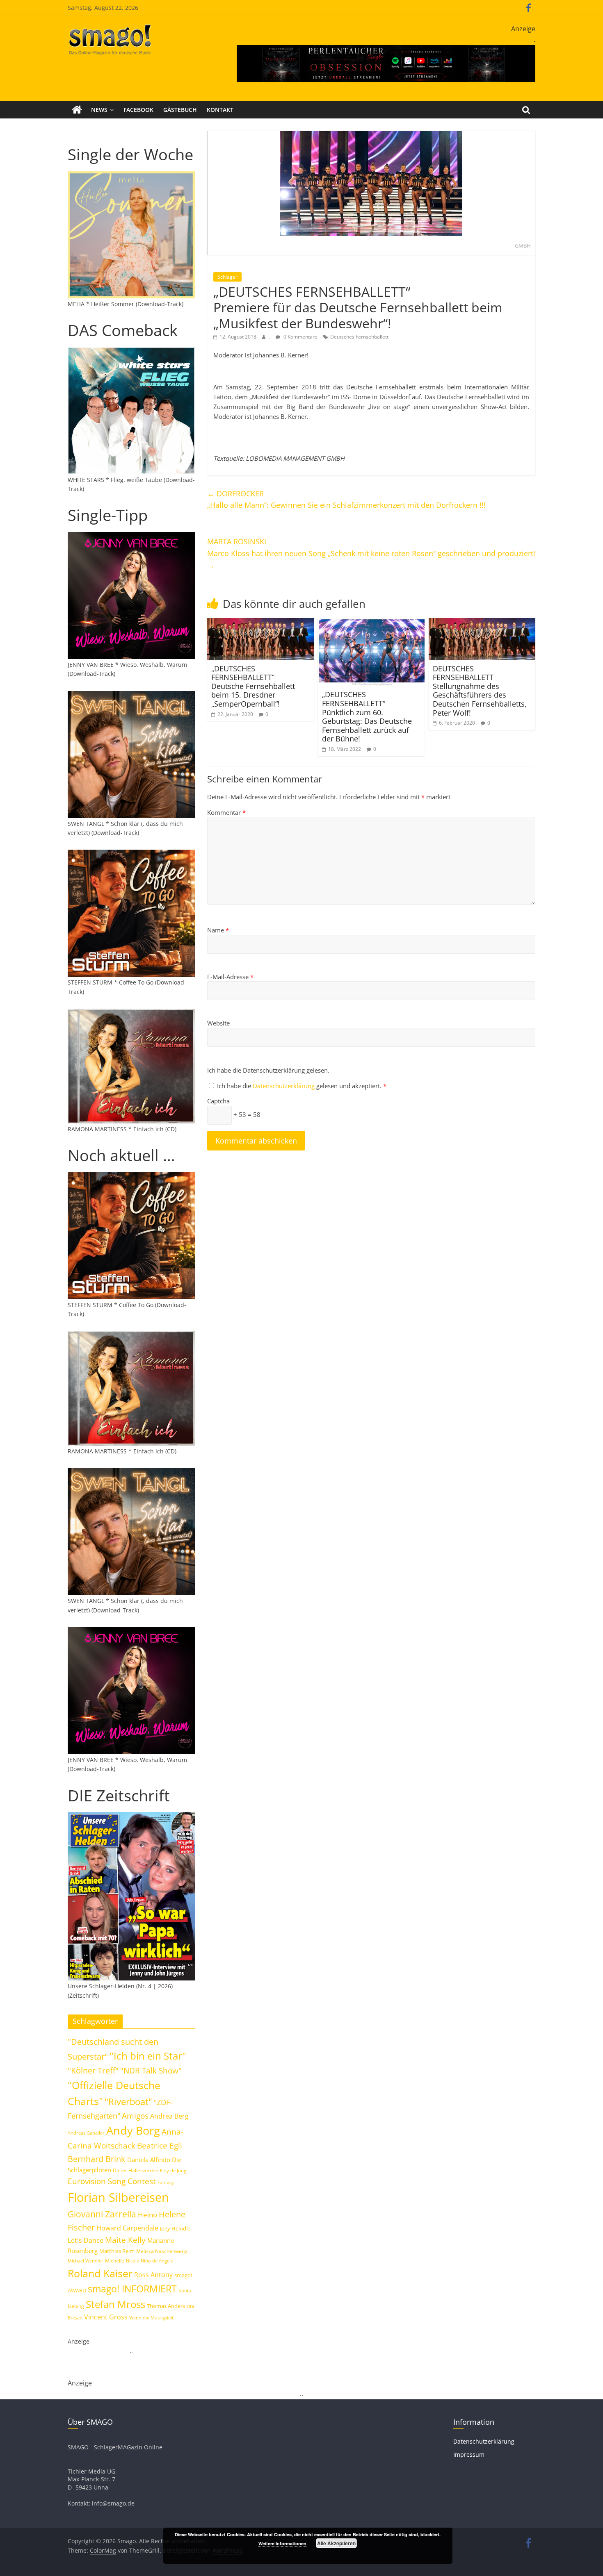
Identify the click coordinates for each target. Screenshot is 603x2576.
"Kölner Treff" (93, 2070)
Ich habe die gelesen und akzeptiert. (302, 1086)
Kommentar (226, 812)
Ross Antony (153, 2275)
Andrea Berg (169, 2116)
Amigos (135, 2116)
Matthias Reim (117, 2251)
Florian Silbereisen (118, 2197)
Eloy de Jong (173, 2170)
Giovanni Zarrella (102, 2214)
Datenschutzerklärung (284, 1086)
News (99, 110)
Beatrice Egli (160, 2145)
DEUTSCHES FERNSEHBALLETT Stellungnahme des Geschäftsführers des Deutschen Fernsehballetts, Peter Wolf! (480, 691)
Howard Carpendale (127, 2228)
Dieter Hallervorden (136, 2170)
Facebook (138, 110)
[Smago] (77, 110)
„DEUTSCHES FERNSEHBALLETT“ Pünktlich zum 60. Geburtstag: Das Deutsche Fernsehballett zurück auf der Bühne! (367, 716)
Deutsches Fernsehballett (359, 337)
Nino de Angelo (157, 2261)
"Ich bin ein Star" (148, 2056)
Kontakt (220, 110)
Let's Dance (86, 2240)
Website (218, 1023)
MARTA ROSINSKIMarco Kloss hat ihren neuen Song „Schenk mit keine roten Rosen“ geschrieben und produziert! (371, 553)
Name (218, 930)
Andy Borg (133, 2130)
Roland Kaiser (100, 2273)
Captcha (218, 1101)
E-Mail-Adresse (230, 977)
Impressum (469, 2454)
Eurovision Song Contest (112, 2181)
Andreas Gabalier (86, 2133)
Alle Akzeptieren (336, 2543)
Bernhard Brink (97, 2159)
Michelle (115, 2261)
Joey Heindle (175, 2228)
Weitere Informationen (282, 2543)
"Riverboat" (128, 2102)
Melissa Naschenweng (162, 2251)
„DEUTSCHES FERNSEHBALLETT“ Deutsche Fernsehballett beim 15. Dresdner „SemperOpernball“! (253, 686)
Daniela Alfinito (149, 2160)
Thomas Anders (166, 2306)
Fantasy (166, 2183)
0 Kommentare (300, 337)
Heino (147, 2214)
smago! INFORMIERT (132, 2289)
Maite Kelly (125, 2240)
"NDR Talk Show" (151, 2071)
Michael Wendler (86, 2261)
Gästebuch (180, 110)
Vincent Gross (106, 2317)
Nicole (132, 2261)
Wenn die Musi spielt (151, 2318)
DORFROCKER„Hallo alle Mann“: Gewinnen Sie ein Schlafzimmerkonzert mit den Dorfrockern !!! (346, 499)
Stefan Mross (115, 2304)
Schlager (227, 277)
